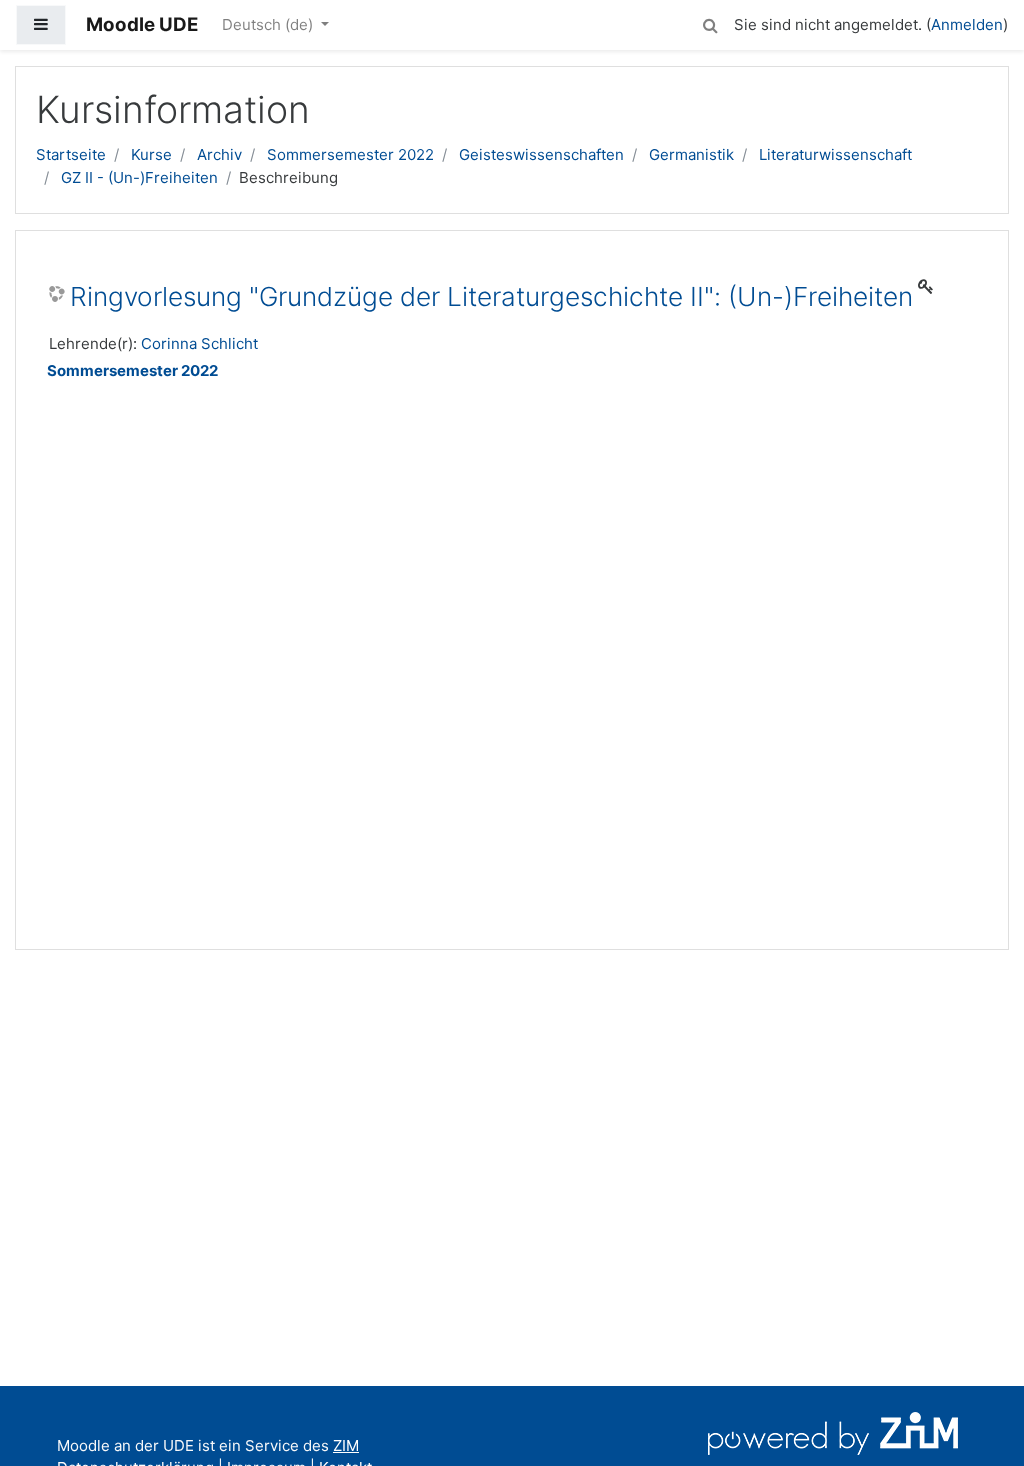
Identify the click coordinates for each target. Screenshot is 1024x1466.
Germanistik (691, 154)
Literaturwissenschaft (835, 154)
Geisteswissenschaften (541, 154)
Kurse (151, 154)
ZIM (346, 1445)
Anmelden (967, 24)
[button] (710, 22)
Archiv (219, 154)
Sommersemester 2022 (350, 154)
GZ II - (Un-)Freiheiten (139, 177)
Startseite (71, 154)
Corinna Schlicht (199, 343)
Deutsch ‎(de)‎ (269, 24)
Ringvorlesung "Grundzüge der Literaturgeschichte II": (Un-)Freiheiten (491, 296)
